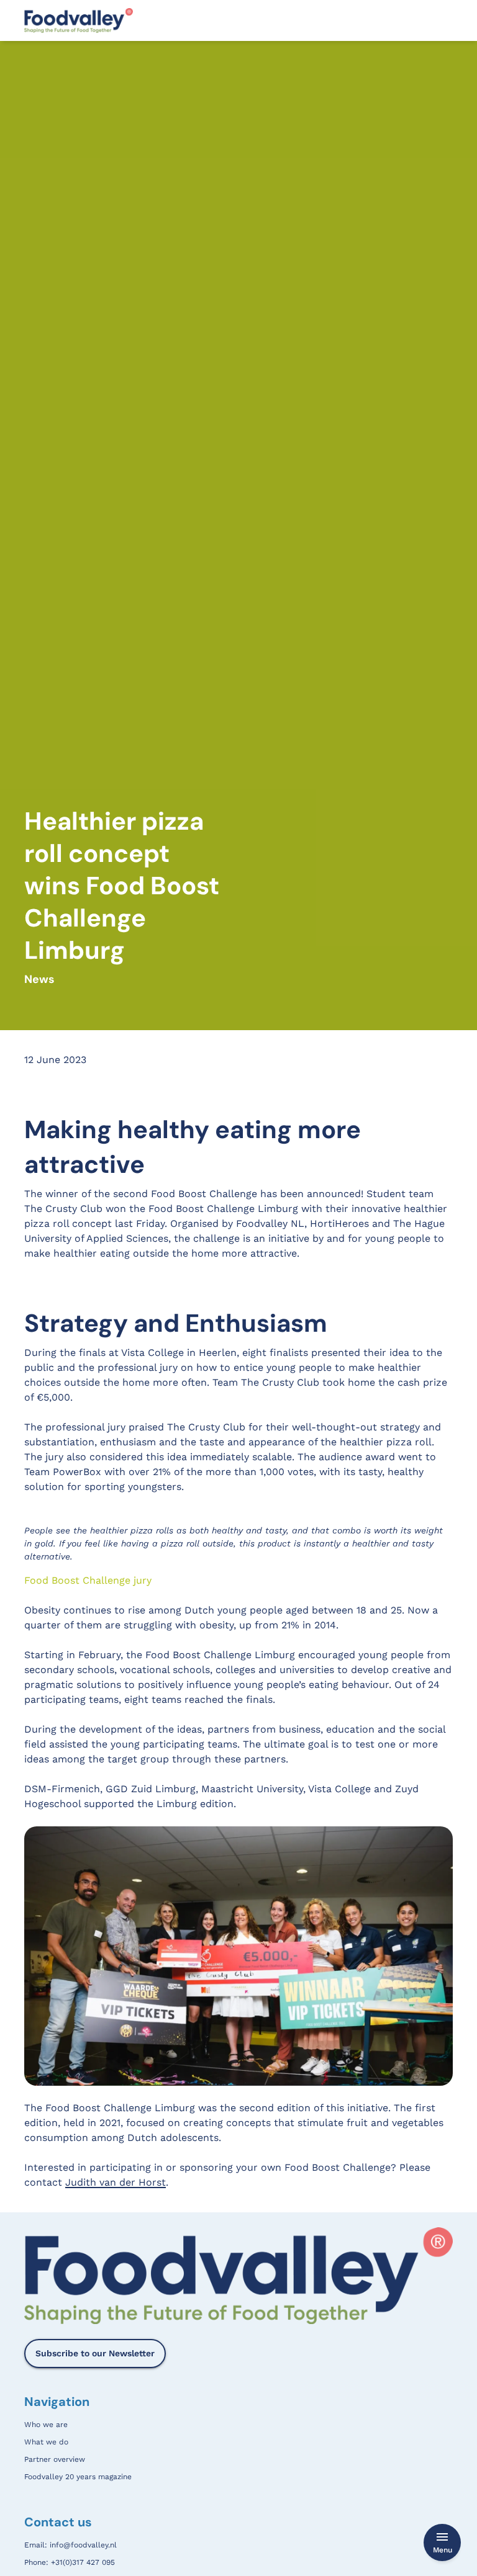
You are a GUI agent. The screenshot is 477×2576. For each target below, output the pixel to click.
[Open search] (446, 20)
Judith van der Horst (116, 2182)
